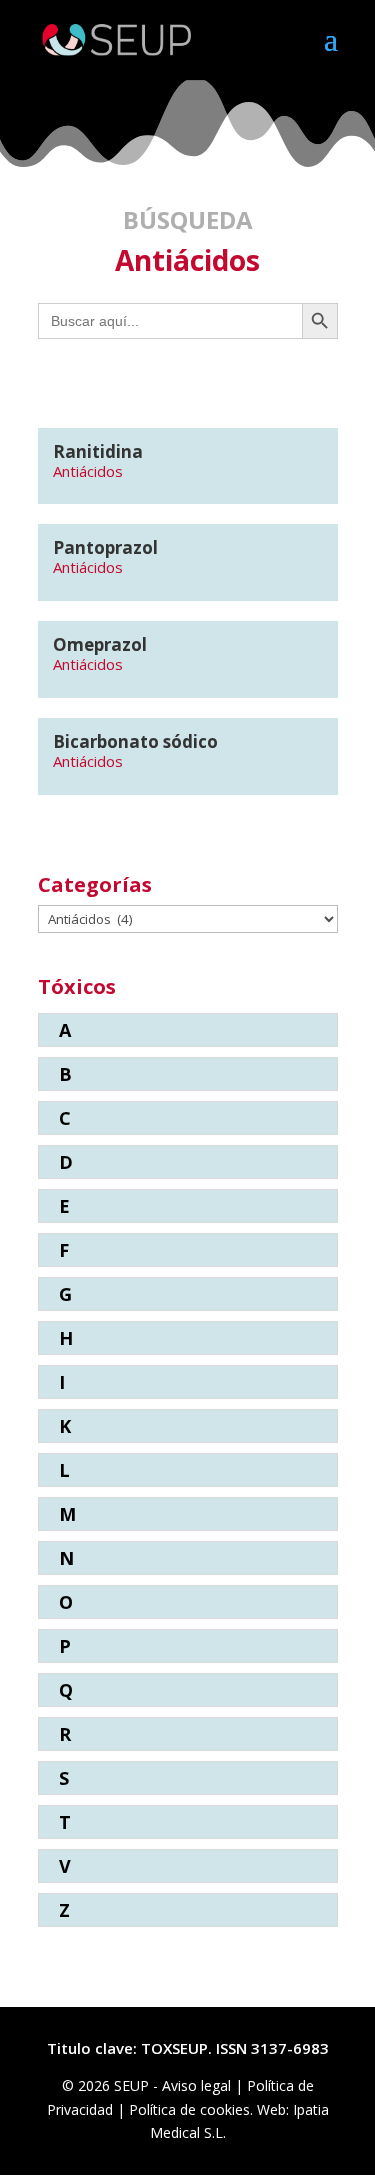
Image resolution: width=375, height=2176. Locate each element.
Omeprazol (100, 644)
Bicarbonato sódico (135, 741)
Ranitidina (98, 451)
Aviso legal (198, 2085)
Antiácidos (88, 471)
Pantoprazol (105, 547)
